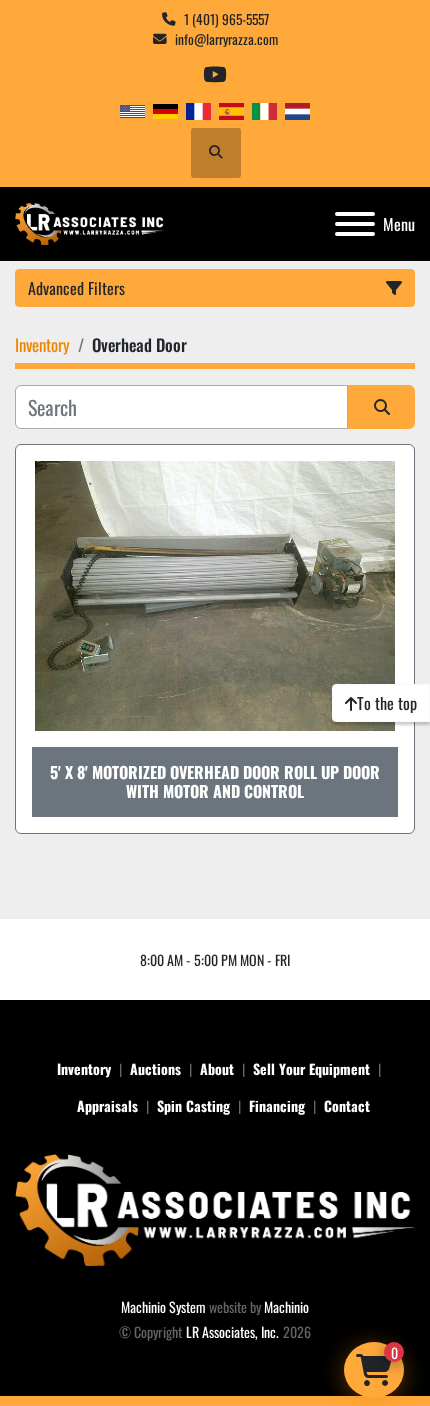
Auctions (155, 1068)
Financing (277, 1105)
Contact (347, 1105)
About (217, 1068)
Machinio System (163, 1306)
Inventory (84, 1068)
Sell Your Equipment (311, 1068)
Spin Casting (193, 1105)
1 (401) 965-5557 (226, 19)
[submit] (381, 407)
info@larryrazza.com (226, 39)
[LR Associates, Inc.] (215, 1207)
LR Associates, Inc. (232, 1331)
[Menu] (355, 224)
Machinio (286, 1306)
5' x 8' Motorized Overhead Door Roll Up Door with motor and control (215, 781)
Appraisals (107, 1105)
